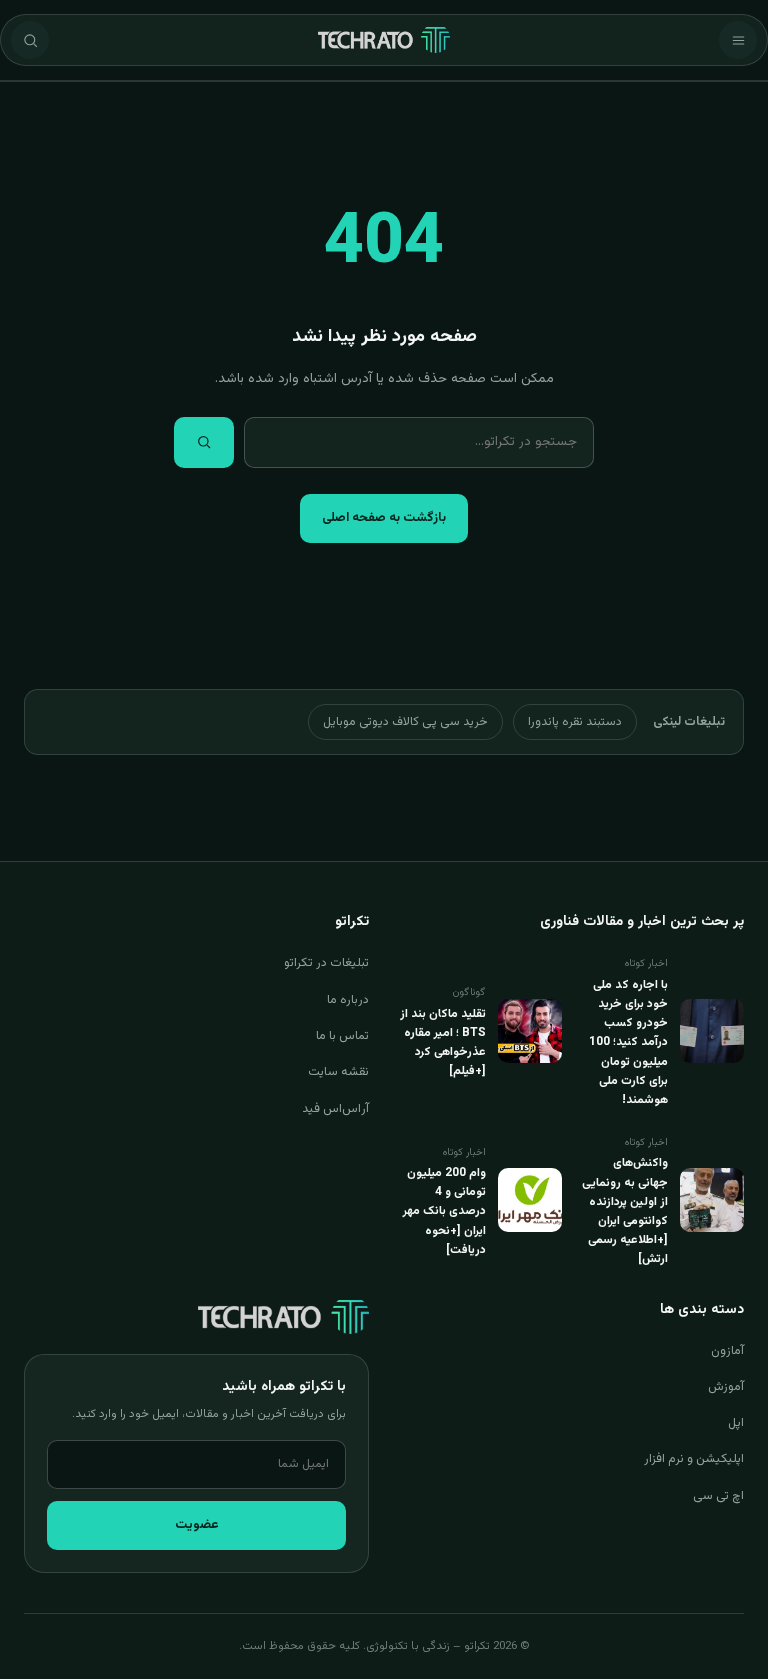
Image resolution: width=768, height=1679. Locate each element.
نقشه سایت (338, 1072)
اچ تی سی (718, 1496)
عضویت (197, 1525)
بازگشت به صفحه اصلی (384, 518)
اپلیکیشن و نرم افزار (694, 1459)
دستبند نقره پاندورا (575, 722)
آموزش (726, 1387)
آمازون (727, 1351)
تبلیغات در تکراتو (326, 963)
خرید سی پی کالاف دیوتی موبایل (405, 722)
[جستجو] (30, 40)
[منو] (738, 40)
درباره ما (348, 1000)
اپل (736, 1423)
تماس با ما (342, 1036)
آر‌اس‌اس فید (335, 1109)
